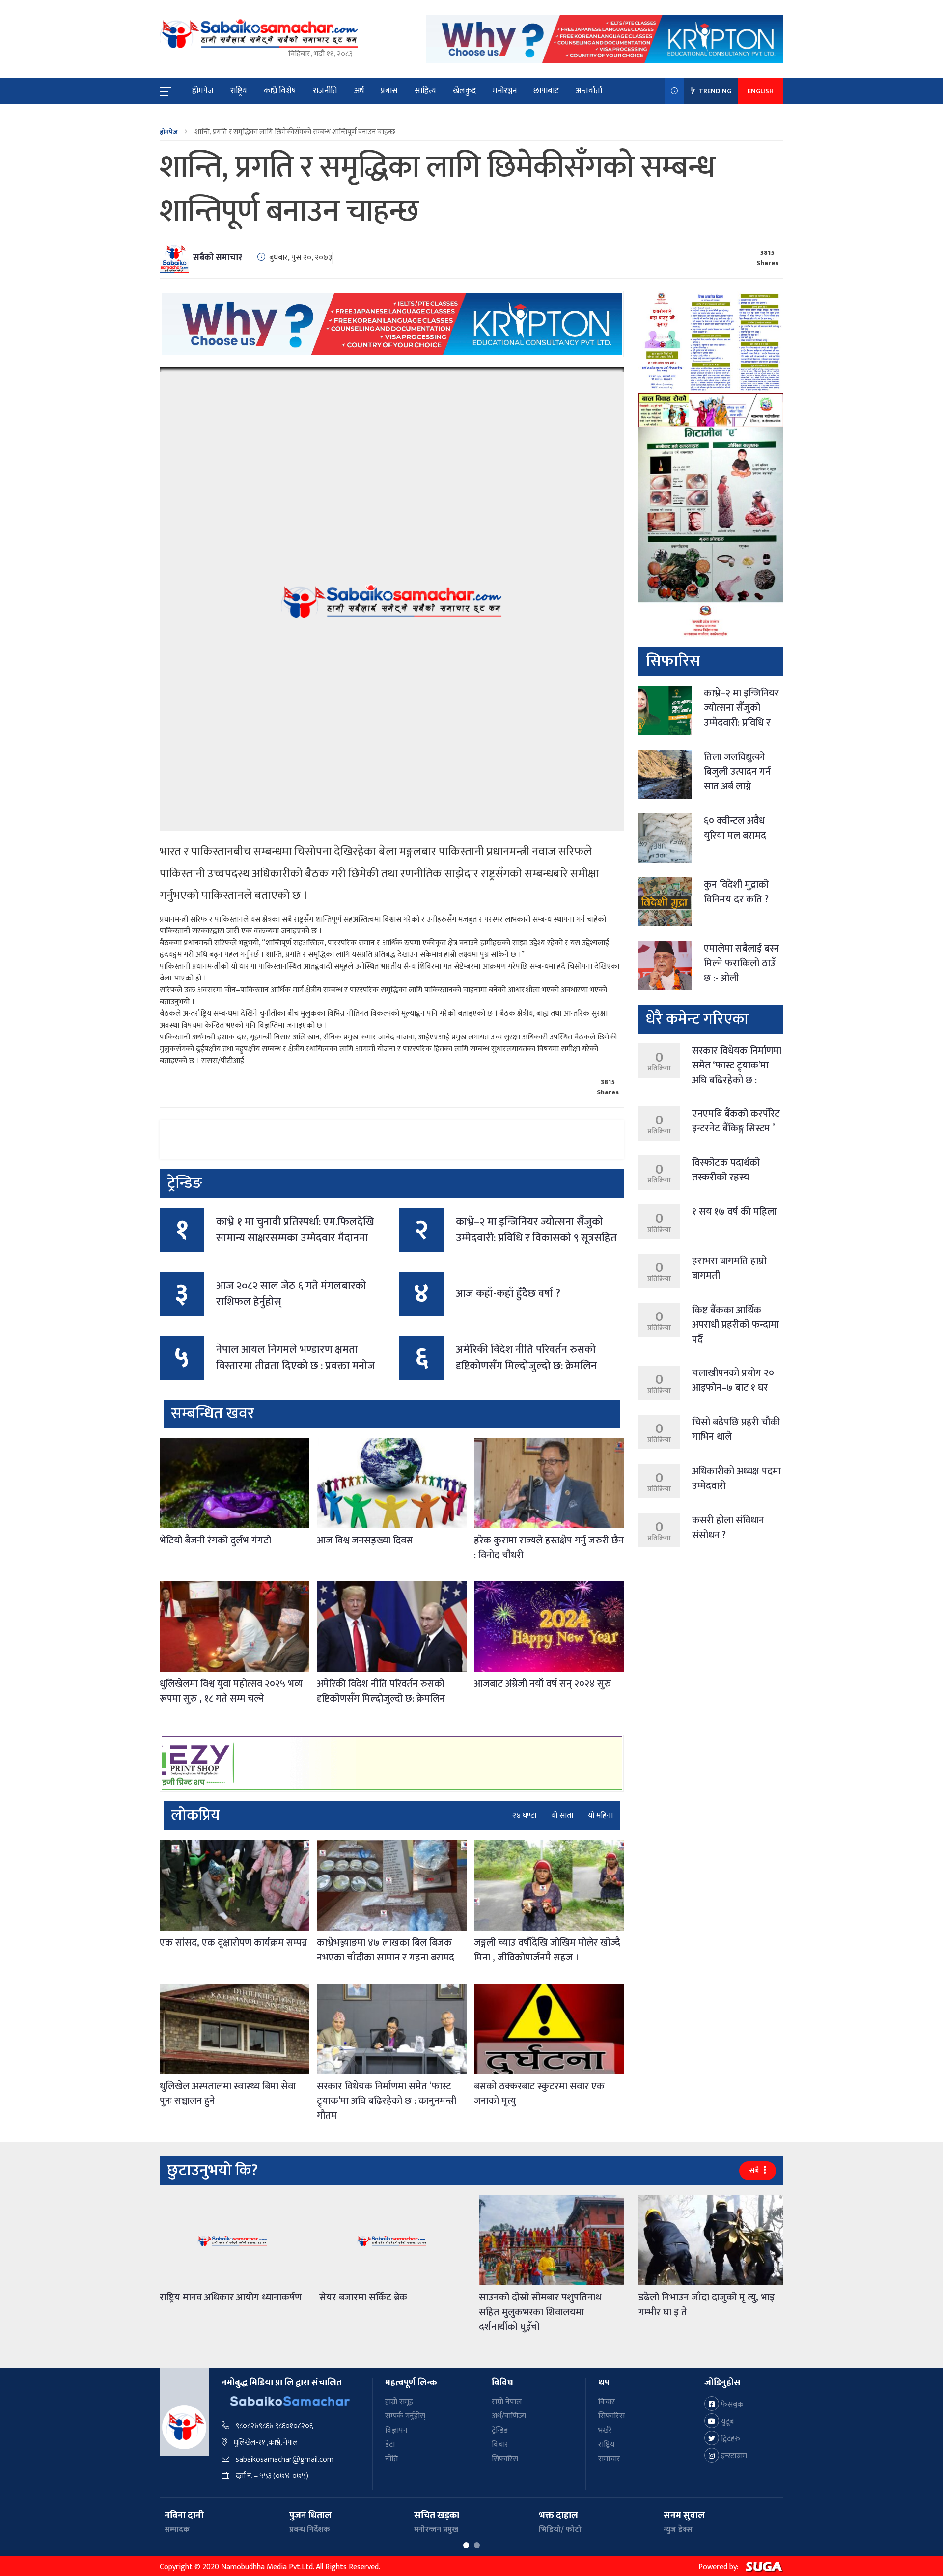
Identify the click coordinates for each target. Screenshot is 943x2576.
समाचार (609, 2459)
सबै (755, 2170)
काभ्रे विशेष (280, 91)
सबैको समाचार (218, 258)
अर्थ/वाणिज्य (509, 2416)
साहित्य (425, 91)
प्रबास (389, 91)
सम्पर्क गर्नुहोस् (405, 2416)
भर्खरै (605, 2430)
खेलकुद (464, 91)
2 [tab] (477, 2545)
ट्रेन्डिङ (500, 2430)
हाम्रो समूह (399, 2402)
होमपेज (203, 91)
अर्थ (359, 91)
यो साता (562, 1816)
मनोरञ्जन (505, 91)
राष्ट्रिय (239, 91)
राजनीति (325, 91)
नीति (391, 2459)
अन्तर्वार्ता (589, 91)
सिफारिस (505, 2459)
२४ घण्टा (524, 1816)
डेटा (390, 2445)
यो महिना (600, 1816)
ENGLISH (761, 91)
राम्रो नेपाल (507, 2402)
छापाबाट (546, 91)
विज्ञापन (396, 2430)
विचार (500, 2445)
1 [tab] (466, 2545)
